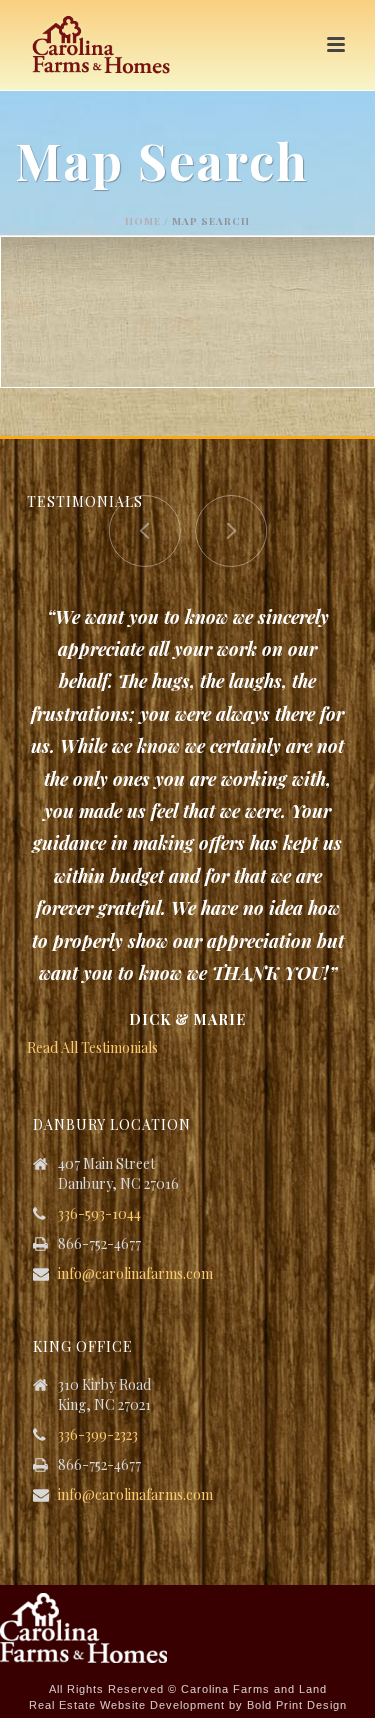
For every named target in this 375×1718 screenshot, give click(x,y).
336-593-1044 (99, 1214)
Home (143, 221)
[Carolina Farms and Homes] (83, 1626)
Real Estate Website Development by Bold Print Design (188, 1705)
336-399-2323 (98, 1435)
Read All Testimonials (92, 1047)
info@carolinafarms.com (135, 1274)
